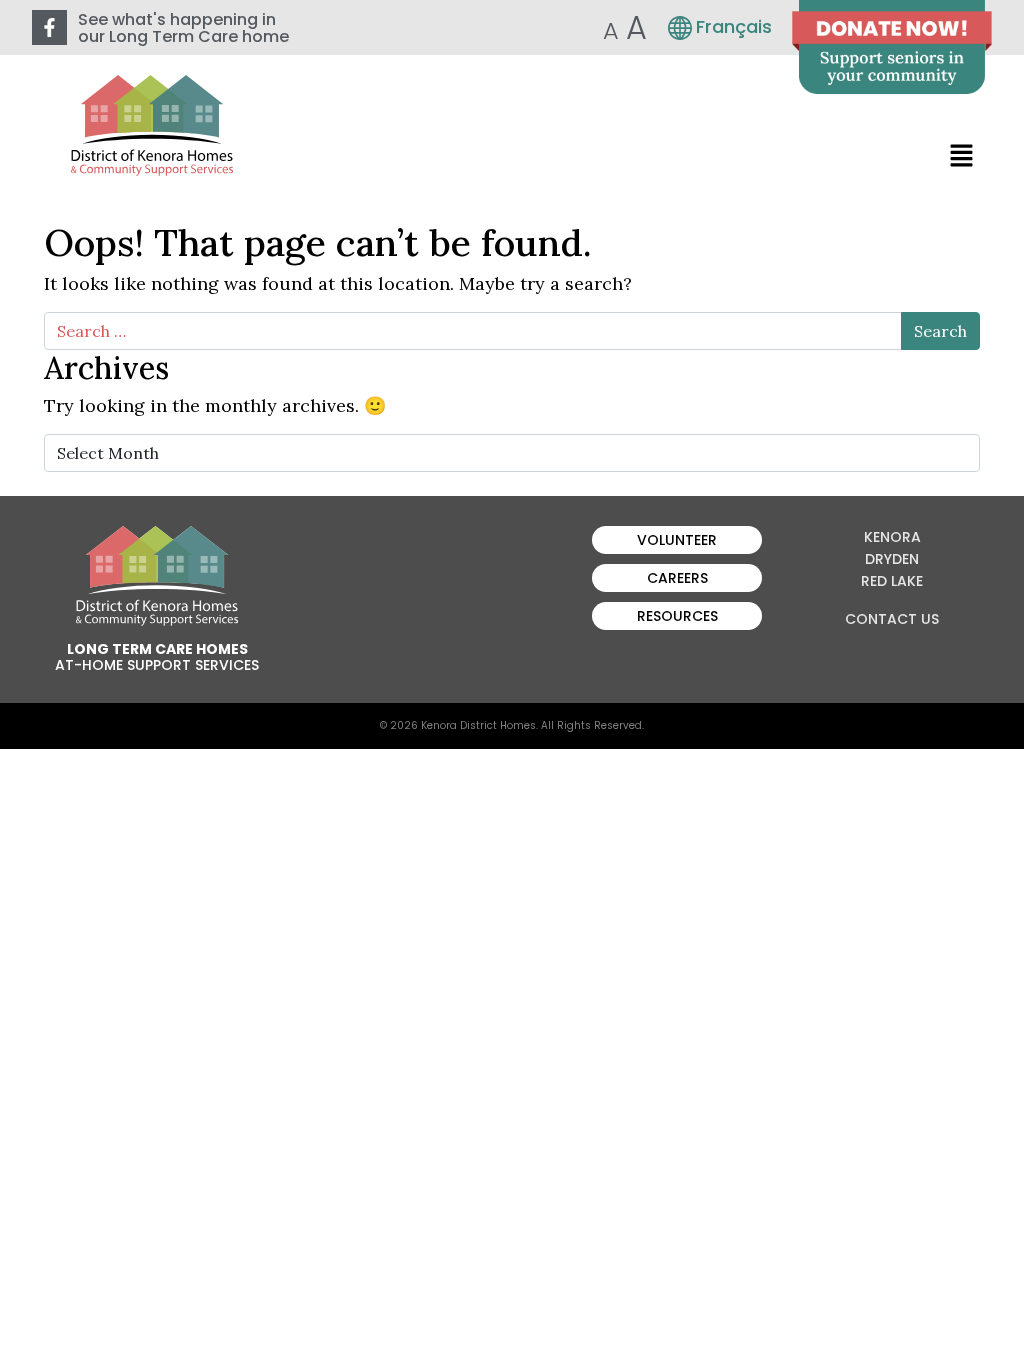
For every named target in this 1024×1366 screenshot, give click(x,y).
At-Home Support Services (157, 665)
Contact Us (892, 619)
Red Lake (892, 581)
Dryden (892, 559)
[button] (962, 154)
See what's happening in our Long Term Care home (183, 28)
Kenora (892, 537)
